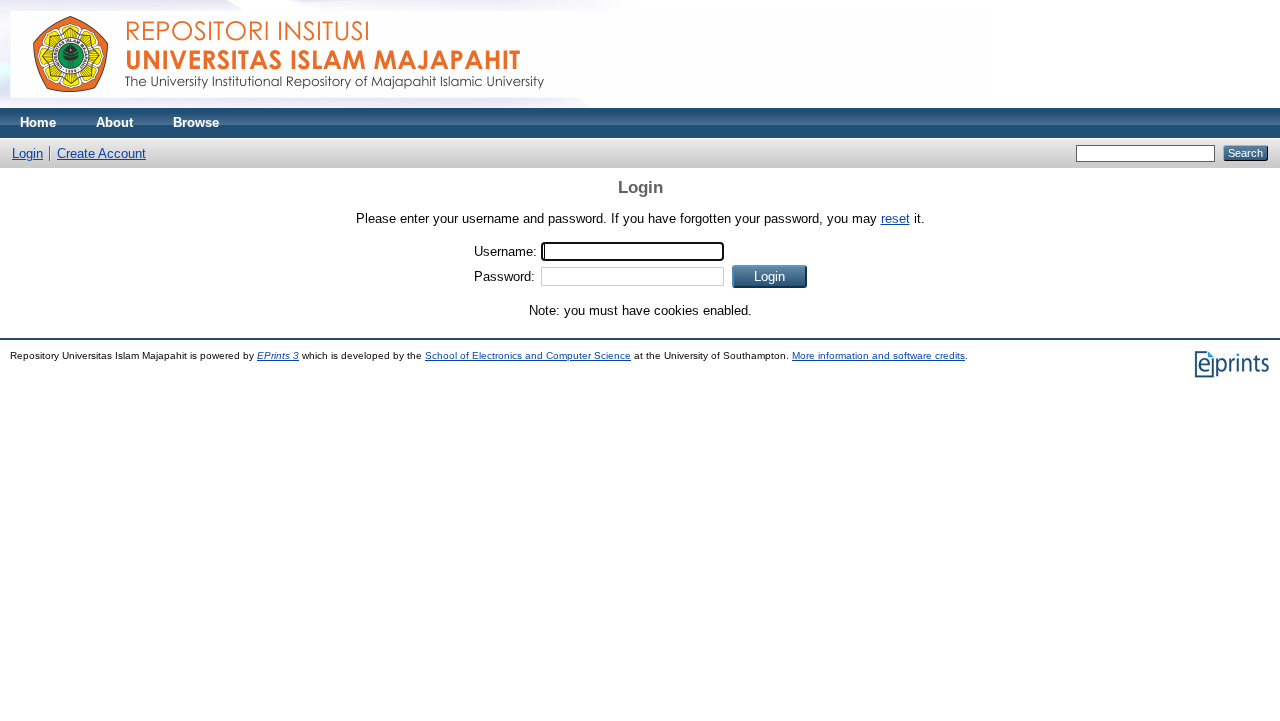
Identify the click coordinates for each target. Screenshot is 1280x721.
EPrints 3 (278, 355)
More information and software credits (878, 355)
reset (895, 218)
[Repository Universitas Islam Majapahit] (501, 103)
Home (38, 122)
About (114, 122)
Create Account (101, 153)
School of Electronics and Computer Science (528, 355)
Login (27, 153)
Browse (196, 122)
